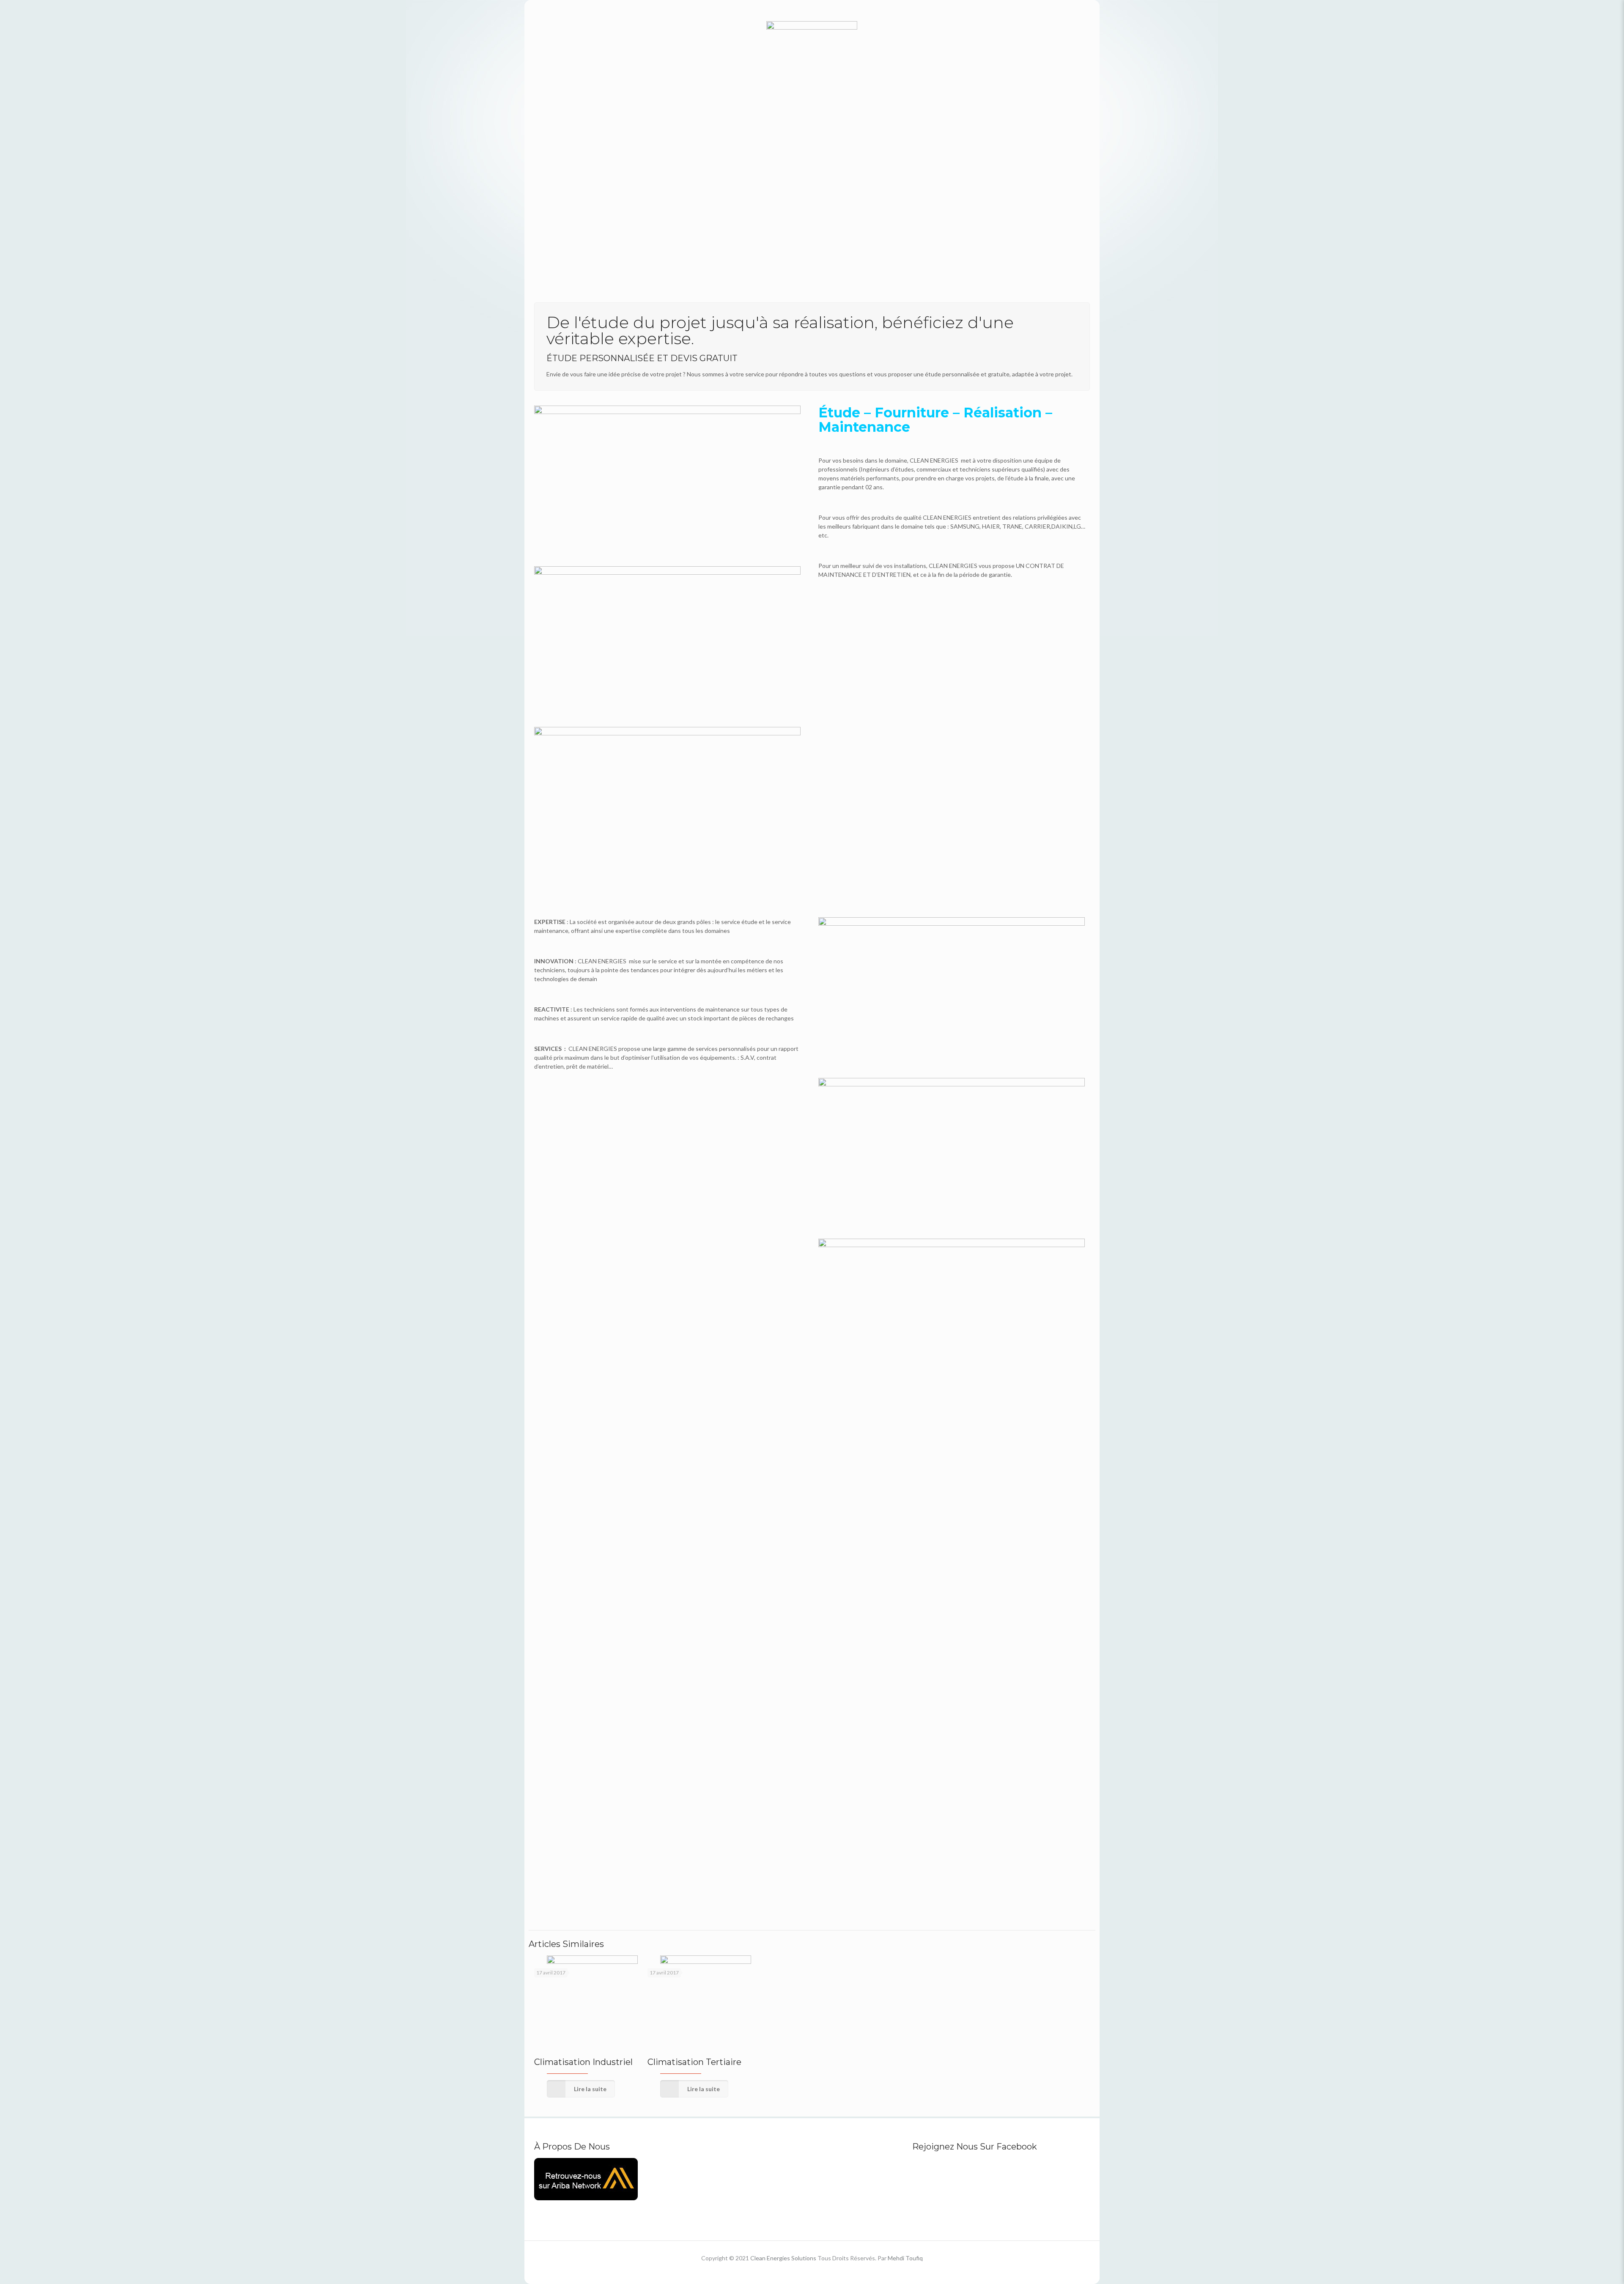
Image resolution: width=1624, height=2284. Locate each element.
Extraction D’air (988, 1782)
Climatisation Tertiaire (694, 2062)
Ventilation (701, 1897)
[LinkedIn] (823, 2271)
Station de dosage (576, 1682)
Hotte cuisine (567, 1897)
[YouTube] (812, 2271)
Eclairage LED (984, 1666)
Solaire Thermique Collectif (595, 1540)
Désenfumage (846, 1897)
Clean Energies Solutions (783, 2258)
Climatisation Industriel (583, 2062)
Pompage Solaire (713, 1540)
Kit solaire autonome (860, 1540)
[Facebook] (800, 2271)
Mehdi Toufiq (905, 2258)
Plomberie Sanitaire (858, 1682)
